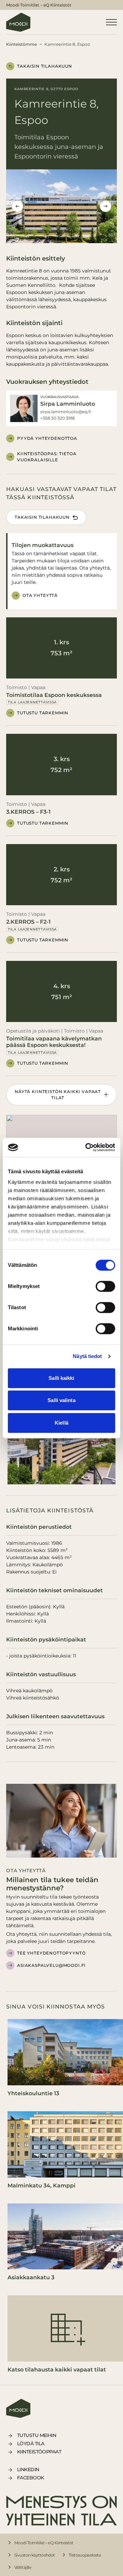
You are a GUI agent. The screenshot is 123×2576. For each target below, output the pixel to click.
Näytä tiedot (87, 1356)
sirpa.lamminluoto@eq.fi (66, 412)
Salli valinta (61, 1400)
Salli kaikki (61, 1378)
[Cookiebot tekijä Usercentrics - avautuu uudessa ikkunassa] (87, 1147)
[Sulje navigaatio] (111, 22)
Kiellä (61, 1423)
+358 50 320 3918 (58, 418)
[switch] (105, 1286)
